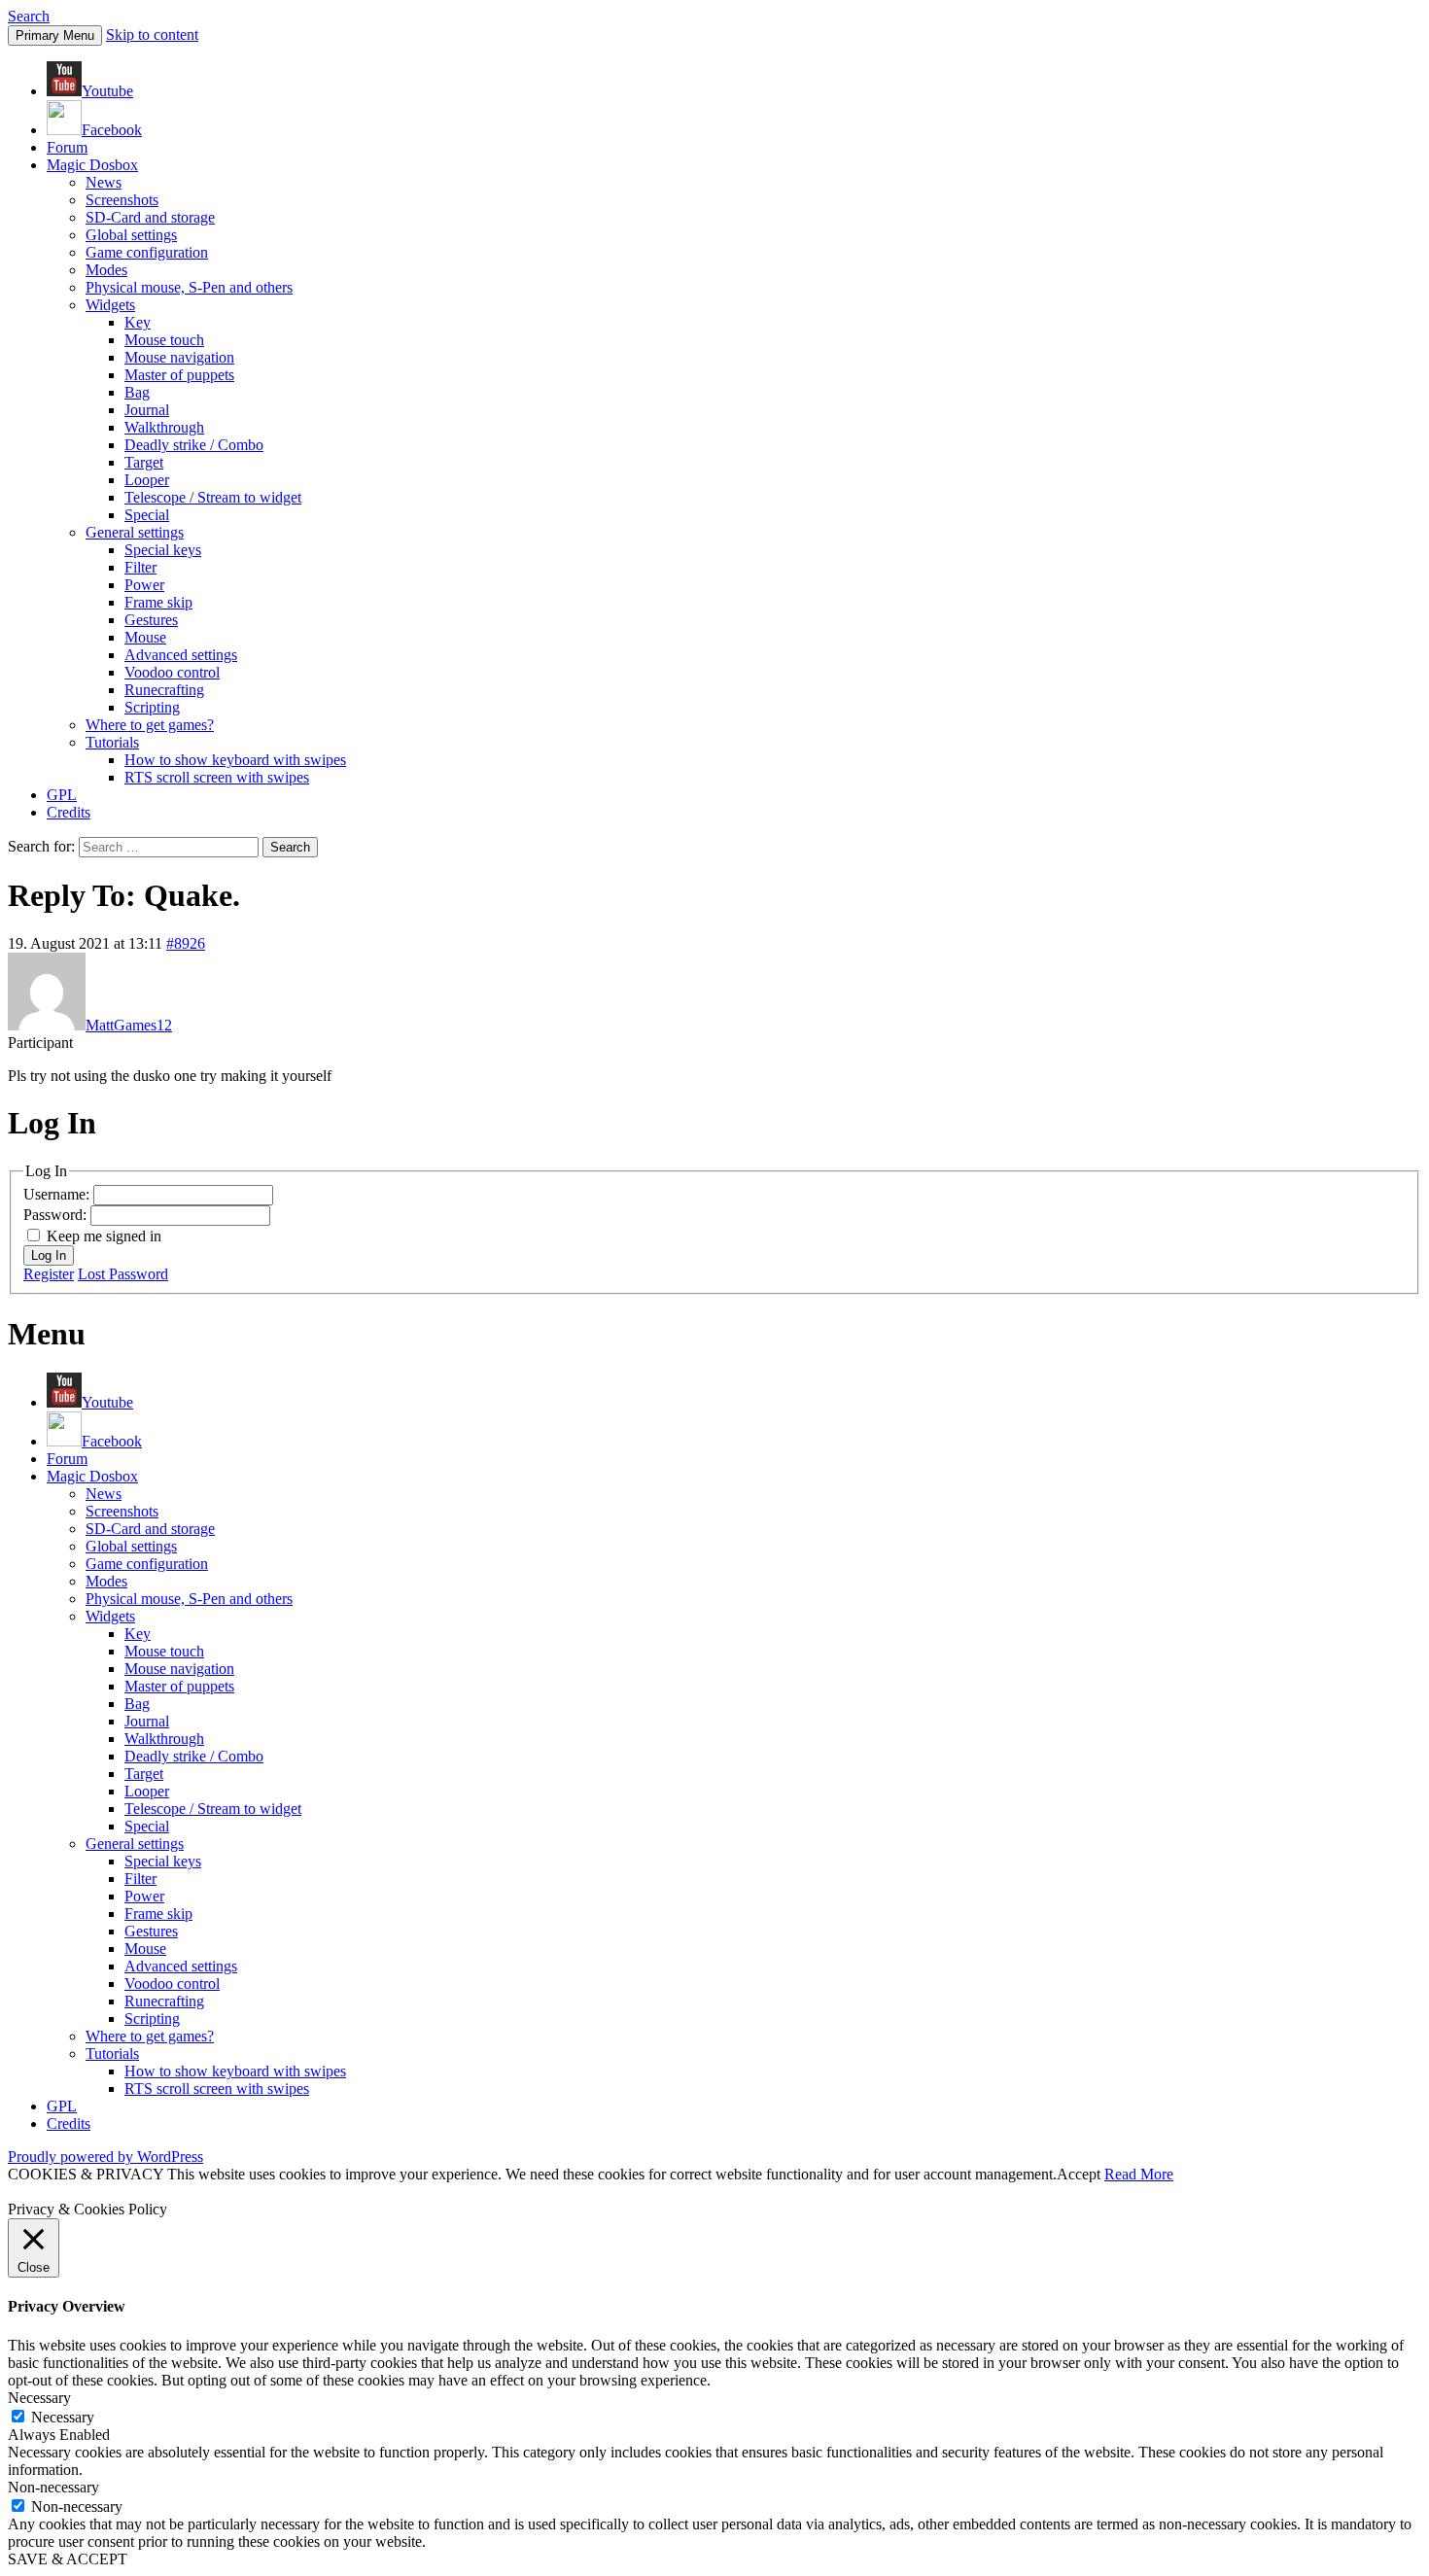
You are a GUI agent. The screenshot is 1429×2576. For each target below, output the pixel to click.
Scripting (152, 707)
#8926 (186, 943)
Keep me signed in (104, 1236)
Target (144, 462)
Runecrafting (164, 690)
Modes (106, 270)
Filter (140, 567)
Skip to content (152, 35)
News (104, 182)
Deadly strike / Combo (194, 445)
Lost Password (123, 1274)
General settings (135, 532)
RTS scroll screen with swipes (217, 777)
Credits (69, 812)
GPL (62, 795)
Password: (57, 1215)
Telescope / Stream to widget (213, 497)
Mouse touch (164, 340)
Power (144, 585)
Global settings (131, 235)
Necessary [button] (39, 2398)
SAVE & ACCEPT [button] (68, 2559)
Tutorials (112, 742)
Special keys (163, 550)
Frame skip (158, 602)
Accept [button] (1079, 2174)
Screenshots (122, 200)
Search (29, 16)
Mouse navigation (179, 357)
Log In (49, 1255)
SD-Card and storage (150, 217)
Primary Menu (55, 35)
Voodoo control (172, 672)
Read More (1139, 2174)
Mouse (145, 637)
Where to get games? (150, 725)
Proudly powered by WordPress (105, 2157)
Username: (58, 1194)
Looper (147, 480)
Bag (137, 392)
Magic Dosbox (92, 165)
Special (147, 515)
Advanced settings (181, 655)
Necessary (63, 2417)
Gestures (151, 620)
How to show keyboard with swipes (235, 760)
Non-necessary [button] (53, 2487)
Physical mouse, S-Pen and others (189, 287)
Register (49, 1274)
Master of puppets (179, 375)
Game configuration (147, 252)
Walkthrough (164, 427)
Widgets (110, 305)
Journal (147, 410)
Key (138, 322)
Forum (67, 147)
